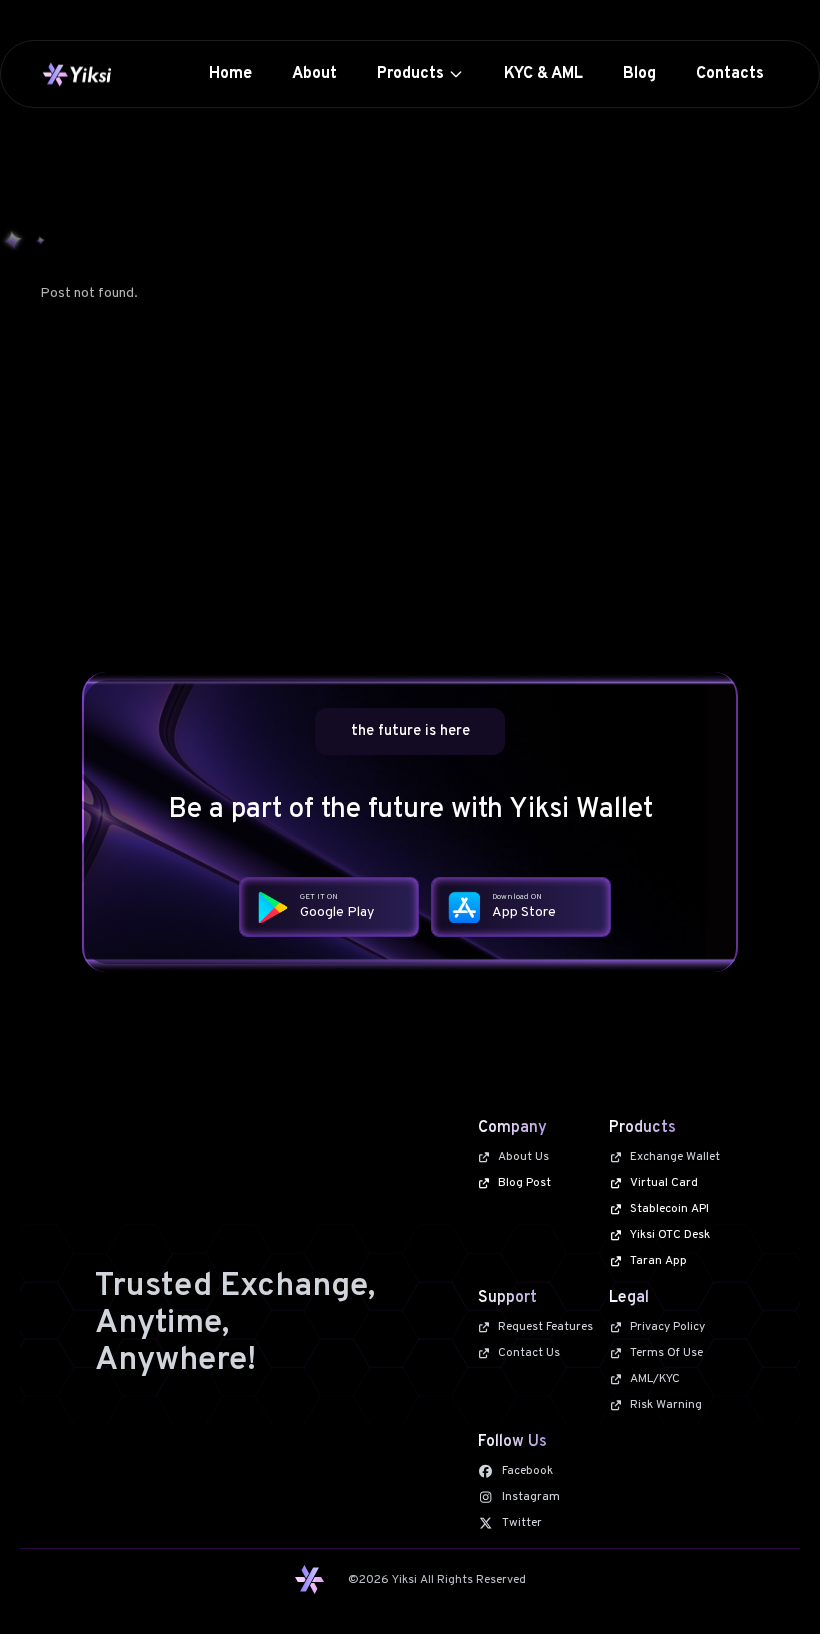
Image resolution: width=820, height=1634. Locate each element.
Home (230, 74)
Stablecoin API (669, 1209)
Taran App (658, 1261)
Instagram (531, 1497)
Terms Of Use (666, 1353)
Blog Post (524, 1183)
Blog (639, 74)
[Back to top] (768, 1582)
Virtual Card (664, 1183)
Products (410, 74)
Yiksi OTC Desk (670, 1235)
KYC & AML (543, 74)
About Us (523, 1157)
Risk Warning (666, 1405)
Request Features (545, 1327)
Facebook (527, 1471)
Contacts (730, 74)
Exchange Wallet (675, 1157)
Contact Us (529, 1353)
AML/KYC (655, 1379)
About (314, 74)
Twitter (522, 1523)
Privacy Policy (667, 1327)
